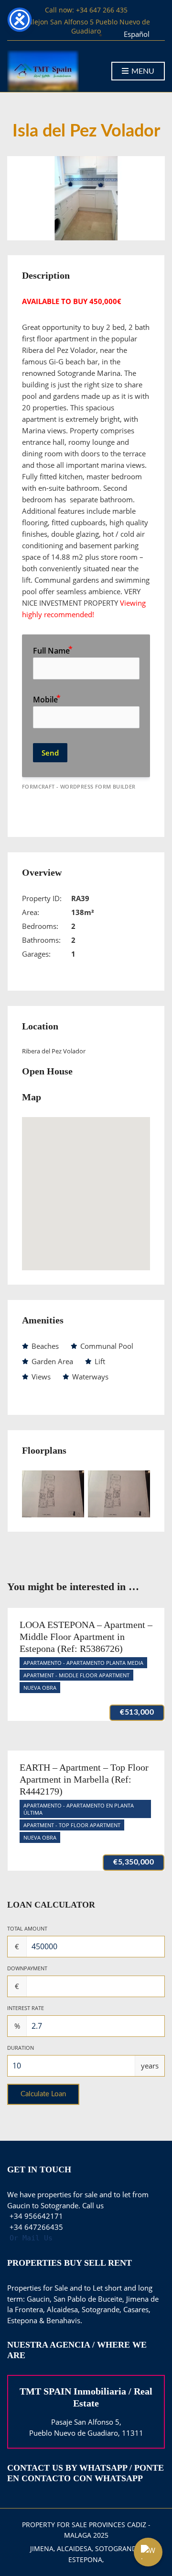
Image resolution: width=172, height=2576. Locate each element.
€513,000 (137, 1712)
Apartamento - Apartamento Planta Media (83, 1663)
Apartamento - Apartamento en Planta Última (79, 1809)
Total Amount (27, 1928)
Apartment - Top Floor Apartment (72, 1825)
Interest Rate (26, 2008)
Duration (21, 2048)
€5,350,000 (134, 1862)
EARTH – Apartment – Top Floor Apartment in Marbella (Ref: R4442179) (84, 1779)
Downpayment (27, 1968)
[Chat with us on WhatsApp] (148, 2552)
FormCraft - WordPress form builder (79, 787)
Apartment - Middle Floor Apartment (76, 1675)
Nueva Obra (40, 1688)
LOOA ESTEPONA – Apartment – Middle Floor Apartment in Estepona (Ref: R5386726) (86, 1637)
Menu (142, 71)
